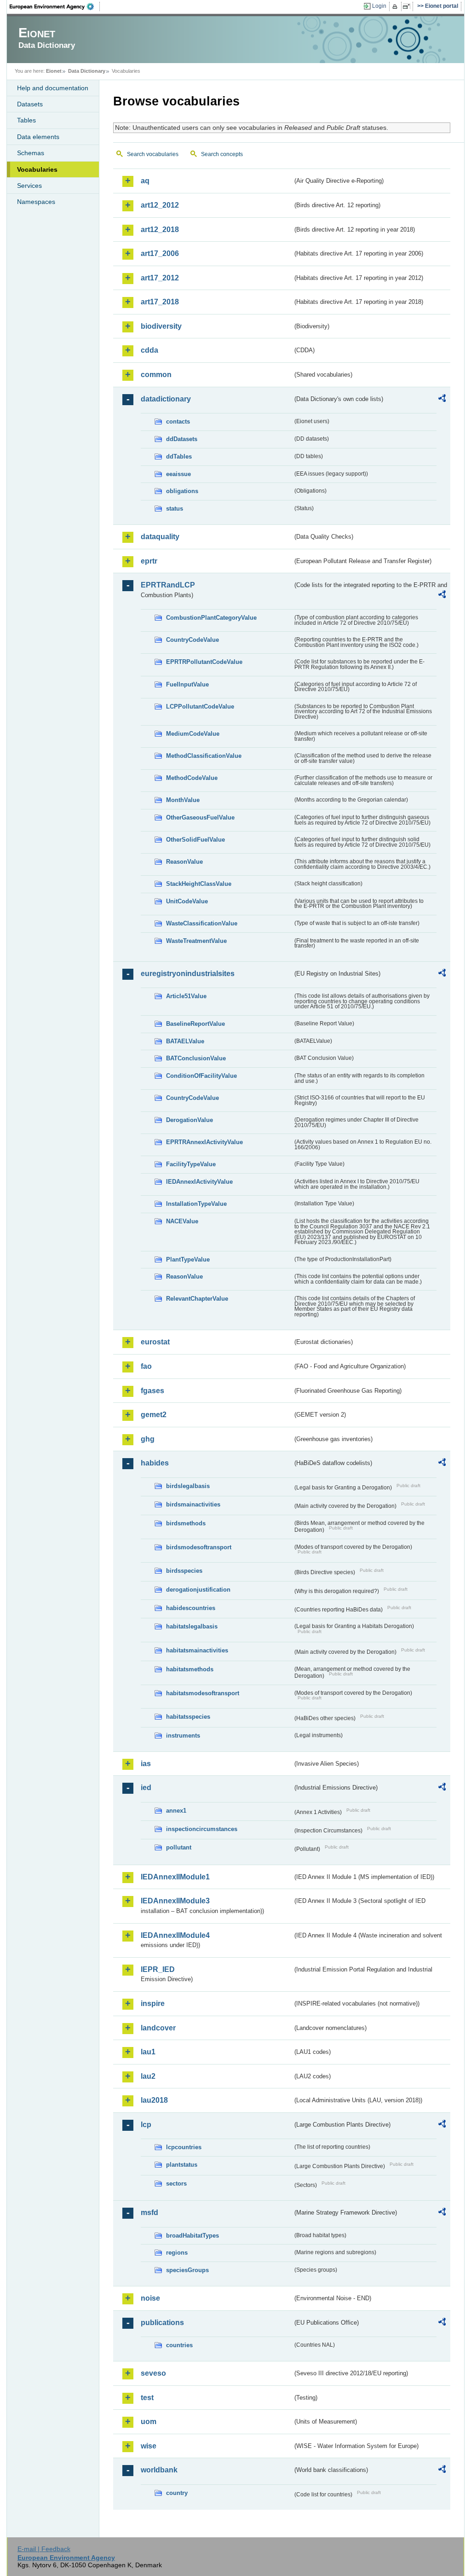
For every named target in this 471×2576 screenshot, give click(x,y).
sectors (176, 2183)
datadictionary (166, 399)
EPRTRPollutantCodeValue (204, 662)
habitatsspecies (188, 1717)
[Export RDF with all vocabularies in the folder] (442, 400)
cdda (149, 350)
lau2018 (154, 2100)
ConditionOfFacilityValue (201, 1076)
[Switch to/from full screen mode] (408, 6)
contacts (178, 422)
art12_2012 (160, 205)
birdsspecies (184, 1571)
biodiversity (161, 326)
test (147, 2398)
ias (146, 1764)
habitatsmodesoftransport (203, 1693)
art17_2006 (160, 253)
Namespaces (36, 202)
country (177, 2493)
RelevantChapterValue (197, 1299)
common (156, 375)
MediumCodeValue (193, 734)
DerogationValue (190, 1120)
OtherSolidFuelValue (195, 840)
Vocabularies (37, 169)
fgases (152, 1391)
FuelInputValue (187, 684)
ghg (148, 1439)
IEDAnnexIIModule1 (175, 1877)
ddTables (179, 456)
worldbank (159, 2470)
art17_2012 (160, 278)
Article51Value (186, 996)
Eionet (54, 71)
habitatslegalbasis (192, 1626)
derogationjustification (198, 1590)
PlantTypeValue (188, 1259)
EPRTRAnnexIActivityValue (204, 1142)
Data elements (38, 137)
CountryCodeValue (192, 640)
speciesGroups (187, 2270)
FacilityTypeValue (191, 1164)
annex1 (176, 1811)
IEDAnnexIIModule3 (175, 1901)
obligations (182, 491)
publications (162, 2323)
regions (177, 2253)
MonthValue (183, 800)
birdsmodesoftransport (199, 1547)
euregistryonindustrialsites (188, 974)
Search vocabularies (153, 154)
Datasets (30, 104)
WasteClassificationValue (202, 923)
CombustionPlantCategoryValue (211, 618)
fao (146, 1366)
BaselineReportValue (195, 1024)
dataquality (160, 537)
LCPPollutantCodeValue (200, 707)
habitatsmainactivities (197, 1650)
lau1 (148, 2052)
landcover (158, 2028)
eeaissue (178, 474)
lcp (146, 2125)
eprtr (149, 561)
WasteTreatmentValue (196, 941)
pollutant (179, 1847)
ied (146, 1788)
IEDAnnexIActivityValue (199, 1182)
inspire (153, 2003)
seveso (153, 2373)
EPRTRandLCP (168, 585)
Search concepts (222, 154)
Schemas (31, 153)
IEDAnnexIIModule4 (175, 1935)
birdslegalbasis (188, 1486)
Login (379, 6)
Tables (26, 120)
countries (179, 2345)
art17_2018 (160, 302)
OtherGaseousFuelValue (200, 817)
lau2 (148, 2076)
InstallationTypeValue (196, 1204)
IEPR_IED (158, 1969)
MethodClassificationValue (204, 756)
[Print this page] (396, 6)
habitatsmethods (190, 1669)
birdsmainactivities (193, 1504)
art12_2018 (160, 230)
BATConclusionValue (196, 1058)
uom (149, 2422)
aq (145, 181)
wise (149, 2446)
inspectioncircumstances (202, 1829)
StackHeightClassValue (199, 884)
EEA (55, 6)
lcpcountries (184, 2147)
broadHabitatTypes (192, 2236)
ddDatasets (182, 439)
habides (155, 1463)
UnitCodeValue (187, 901)
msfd (149, 2213)
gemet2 (154, 1415)
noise (150, 2298)
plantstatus (182, 2165)
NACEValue (182, 1221)
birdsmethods (186, 1523)
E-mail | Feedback (44, 2549)
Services (29, 186)
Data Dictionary (87, 71)
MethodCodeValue (192, 778)
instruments (183, 1736)
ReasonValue (184, 862)
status (175, 509)
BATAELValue (185, 1041)
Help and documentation (53, 88)
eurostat (155, 1342)
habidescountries (191, 1608)
